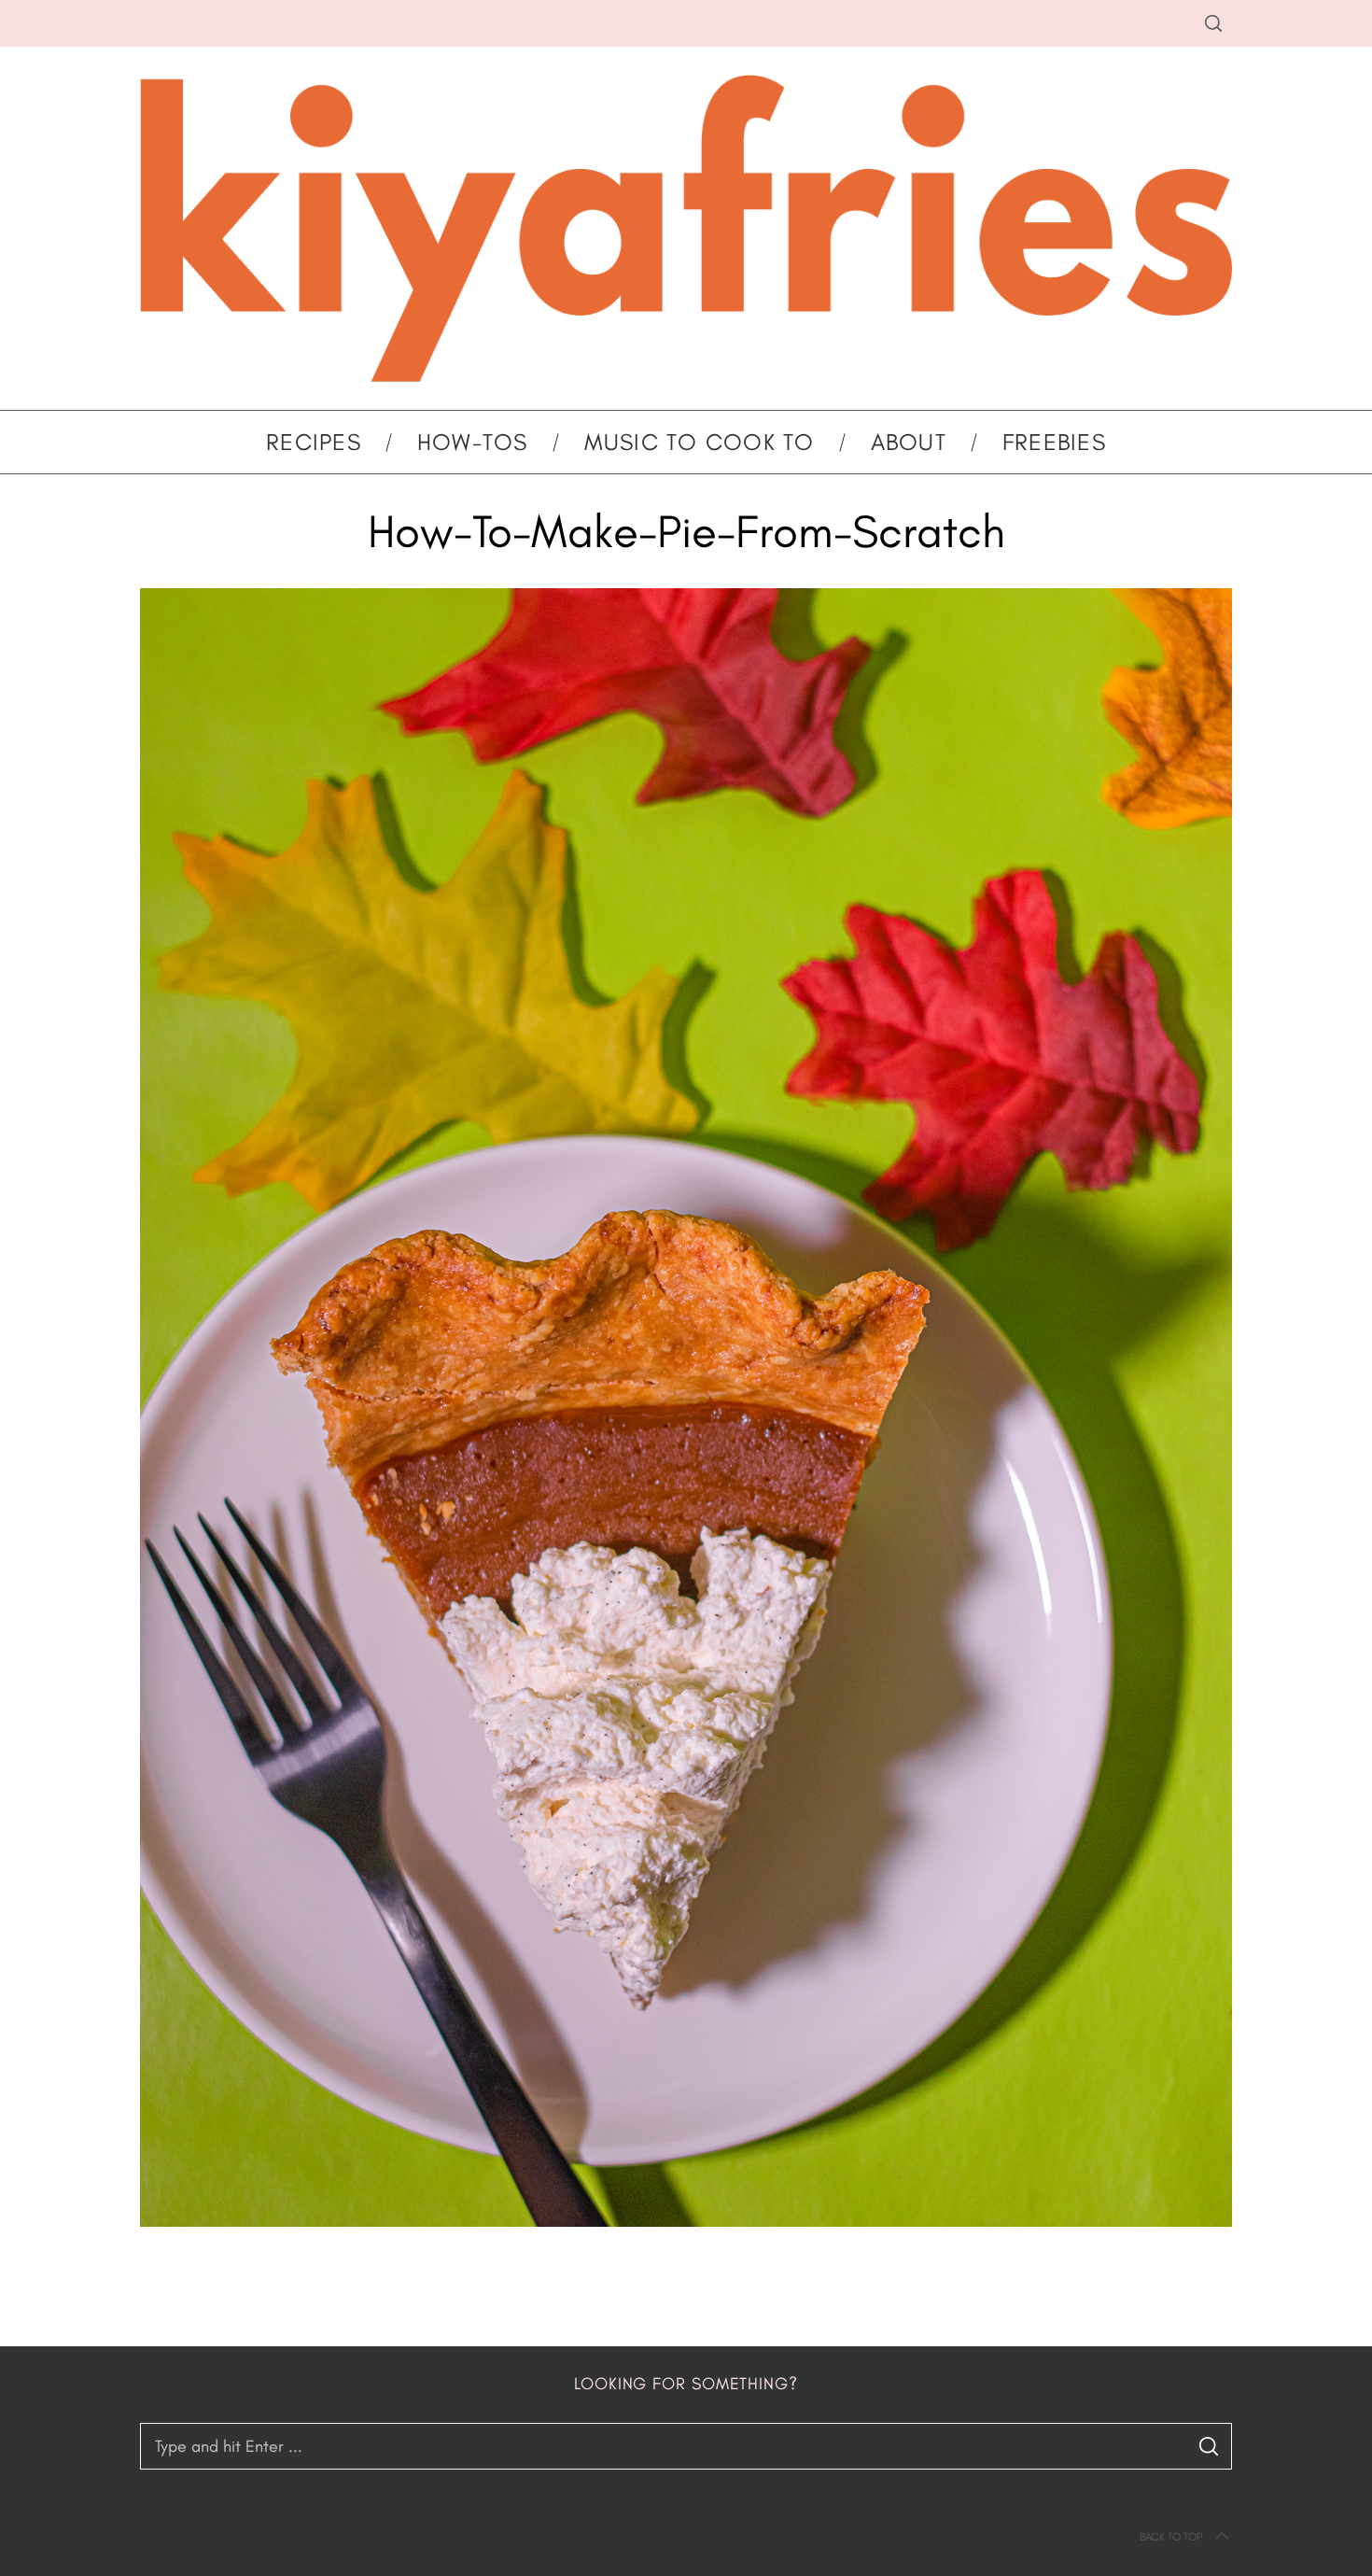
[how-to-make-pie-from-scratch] (686, 2221)
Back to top (1171, 2537)
